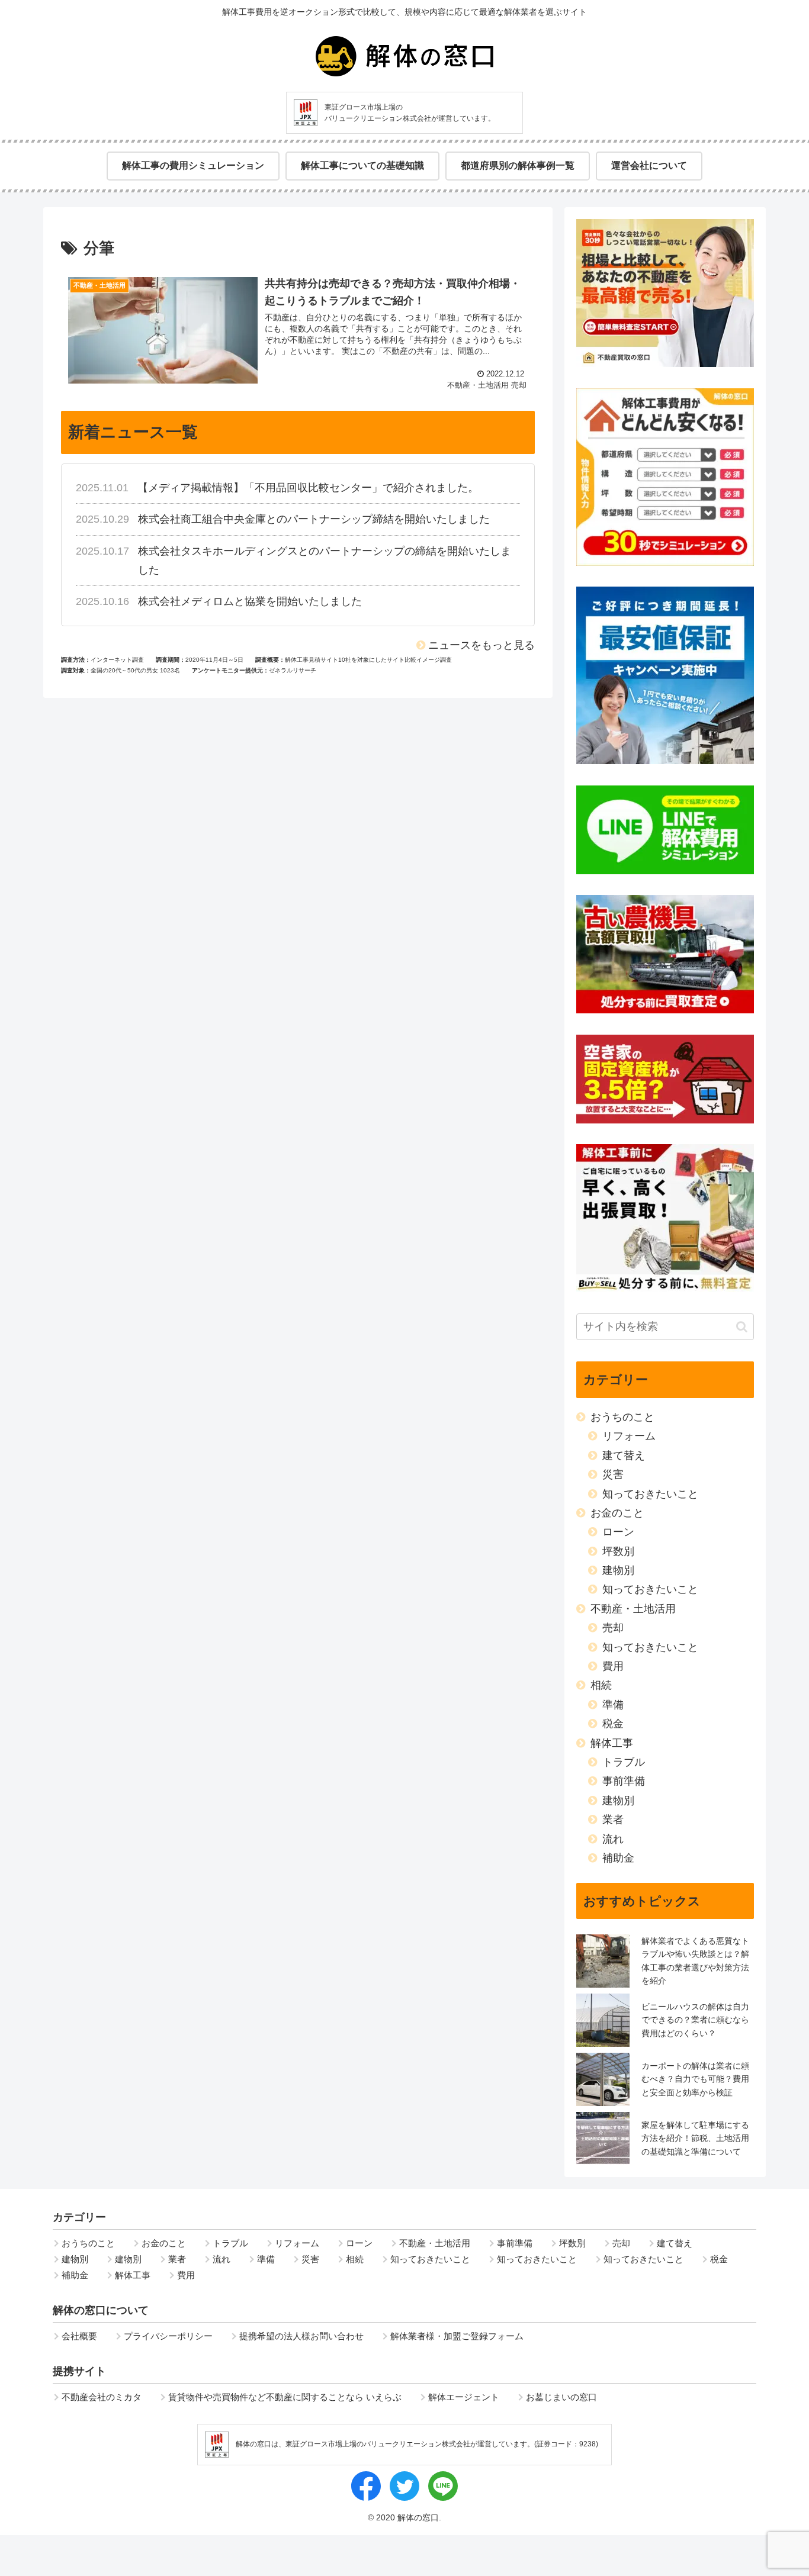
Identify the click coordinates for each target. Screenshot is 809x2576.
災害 (613, 1474)
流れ (613, 1839)
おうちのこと (622, 1417)
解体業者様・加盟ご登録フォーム (457, 2336)
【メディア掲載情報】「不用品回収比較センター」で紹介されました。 (308, 488)
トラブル (624, 1762)
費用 (613, 1666)
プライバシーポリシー (168, 2336)
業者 (613, 1820)
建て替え (624, 1456)
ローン (618, 1532)
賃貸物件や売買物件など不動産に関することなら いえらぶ (285, 2397)
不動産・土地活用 (633, 1609)
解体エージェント (464, 2397)
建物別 (618, 1570)
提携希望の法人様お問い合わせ (301, 2336)
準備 (613, 1705)
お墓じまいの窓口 (561, 2397)
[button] (742, 1327)
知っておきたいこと (650, 1494)
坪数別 (618, 1551)
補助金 (618, 1858)
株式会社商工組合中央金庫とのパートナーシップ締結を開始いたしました (314, 519)
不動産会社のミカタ (102, 2397)
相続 (601, 1685)
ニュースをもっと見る (481, 645)
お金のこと (617, 1513)
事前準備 (624, 1781)
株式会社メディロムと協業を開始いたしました (250, 601)
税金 (613, 1724)
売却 (613, 1628)
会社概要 (79, 2336)
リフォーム (629, 1436)
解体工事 (612, 1743)
